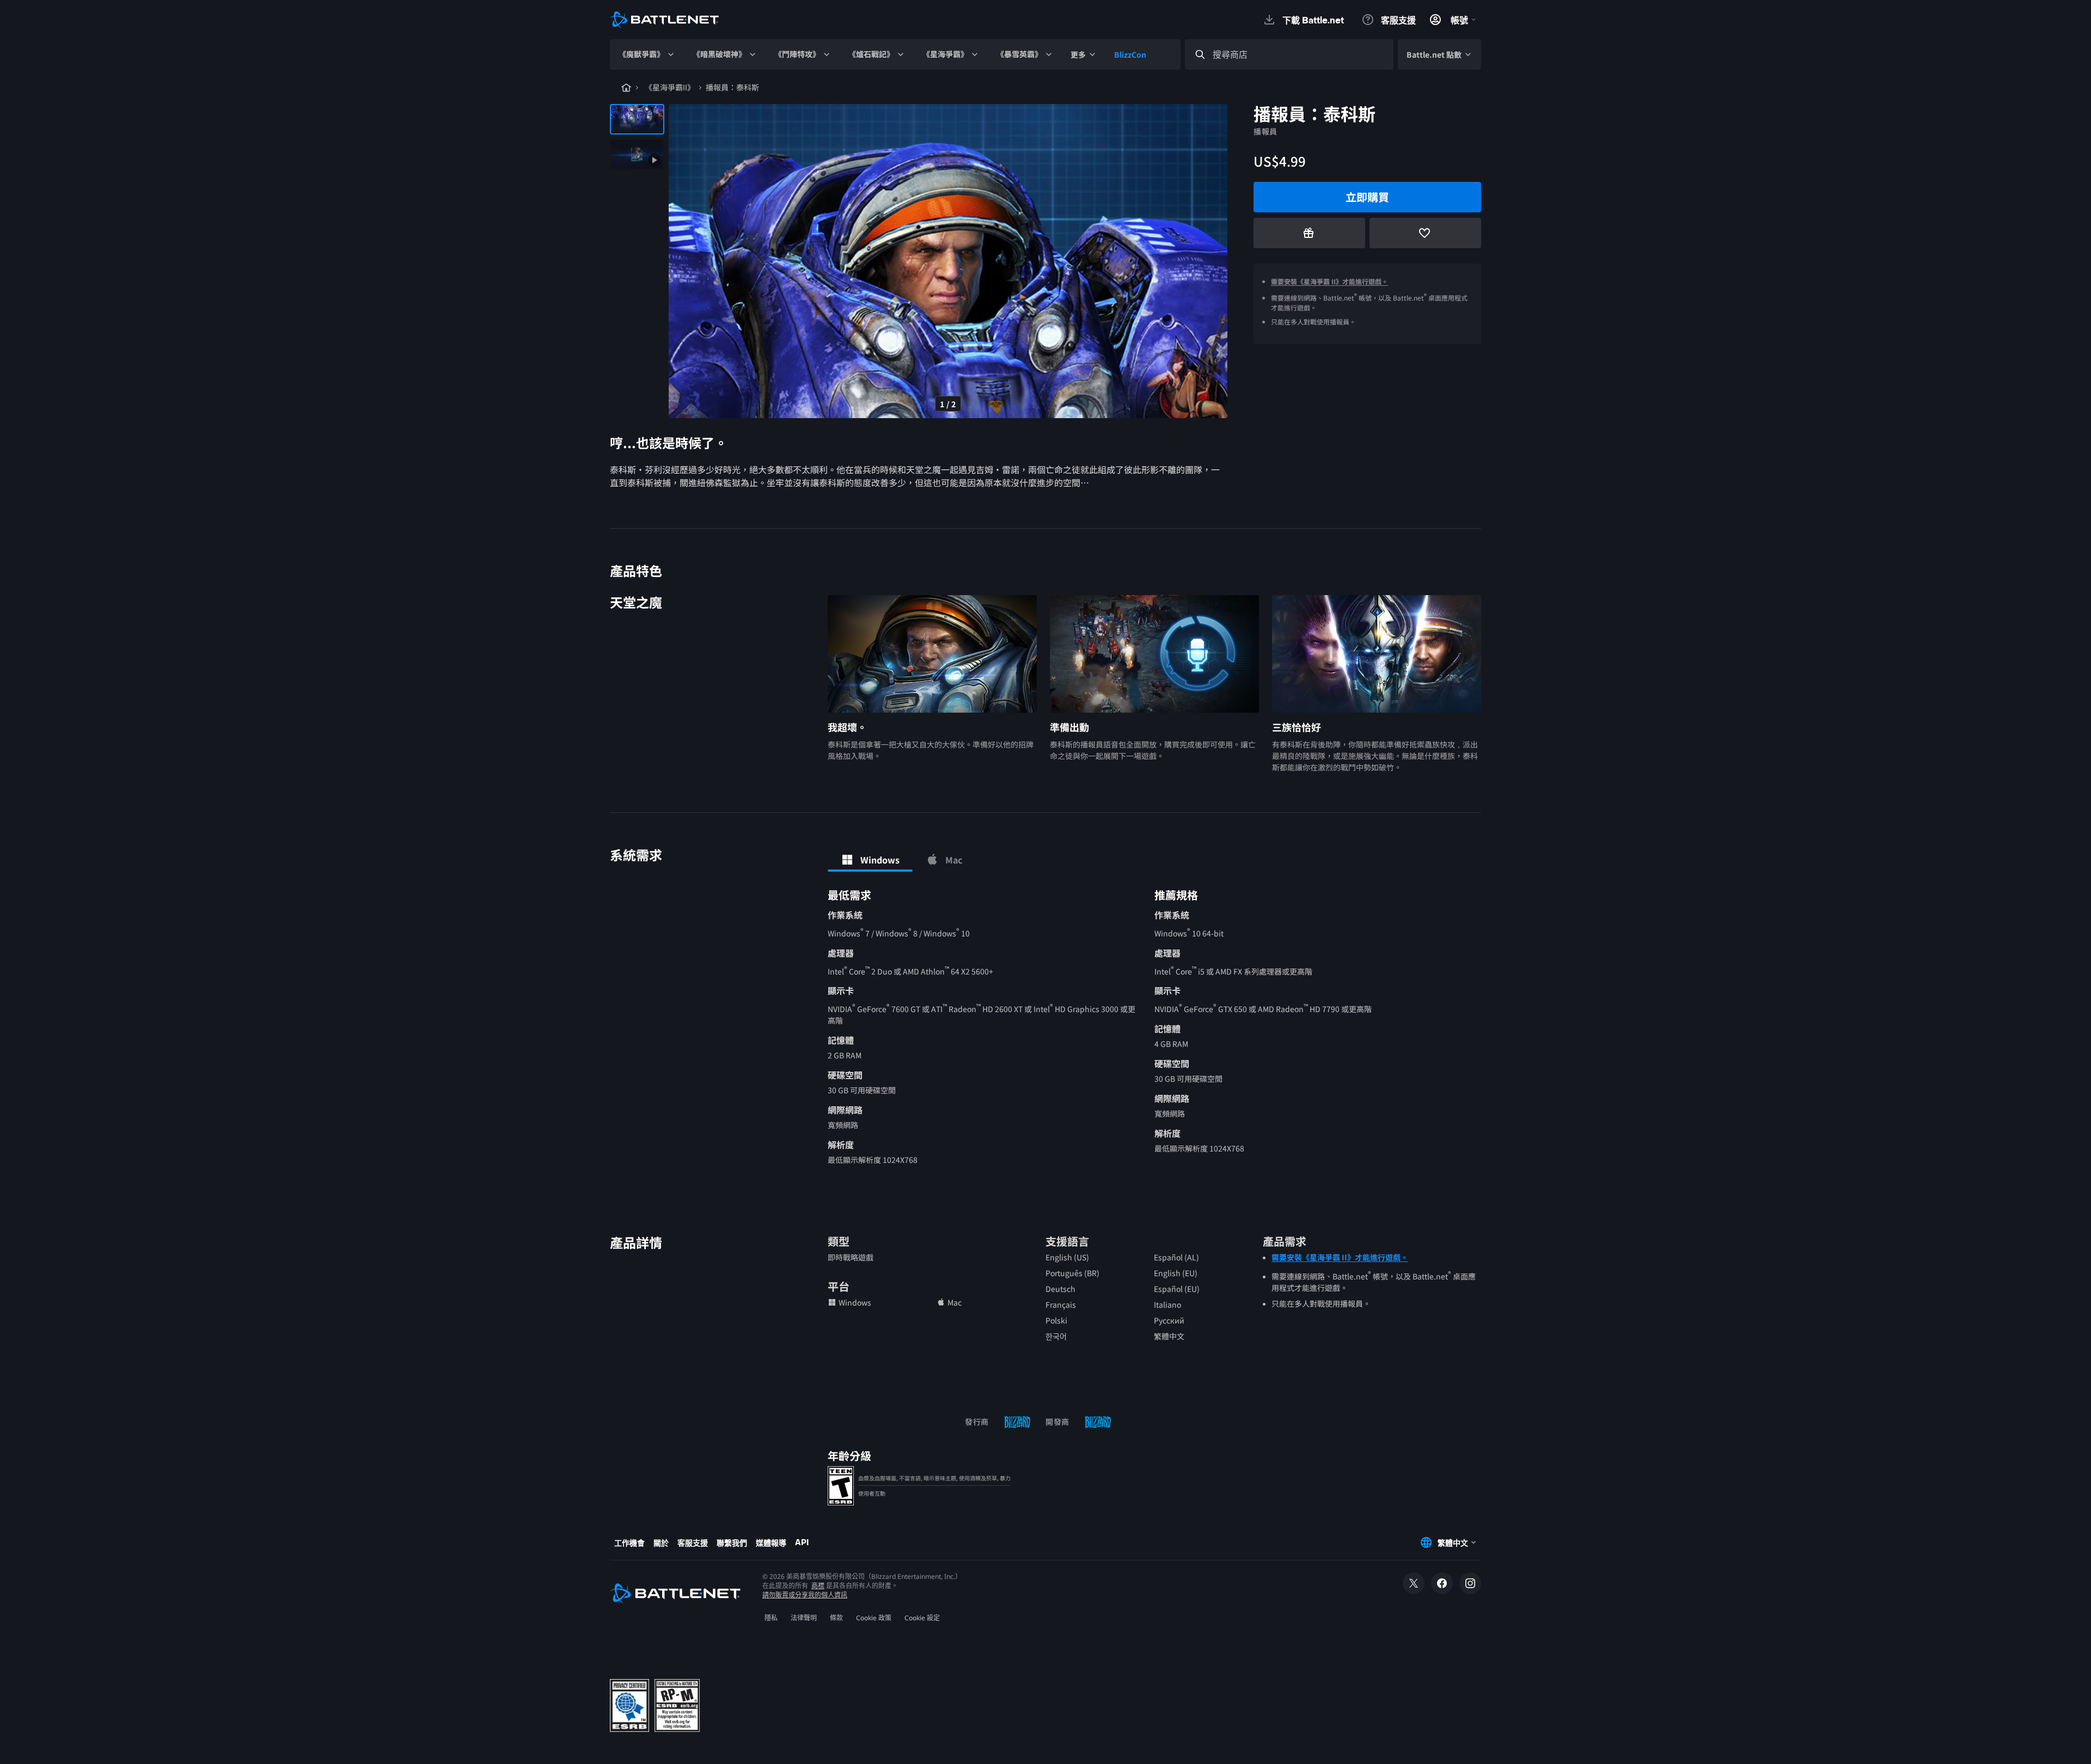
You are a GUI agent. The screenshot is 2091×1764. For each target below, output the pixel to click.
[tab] (870, 860)
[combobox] (1299, 55)
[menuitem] (647, 54)
